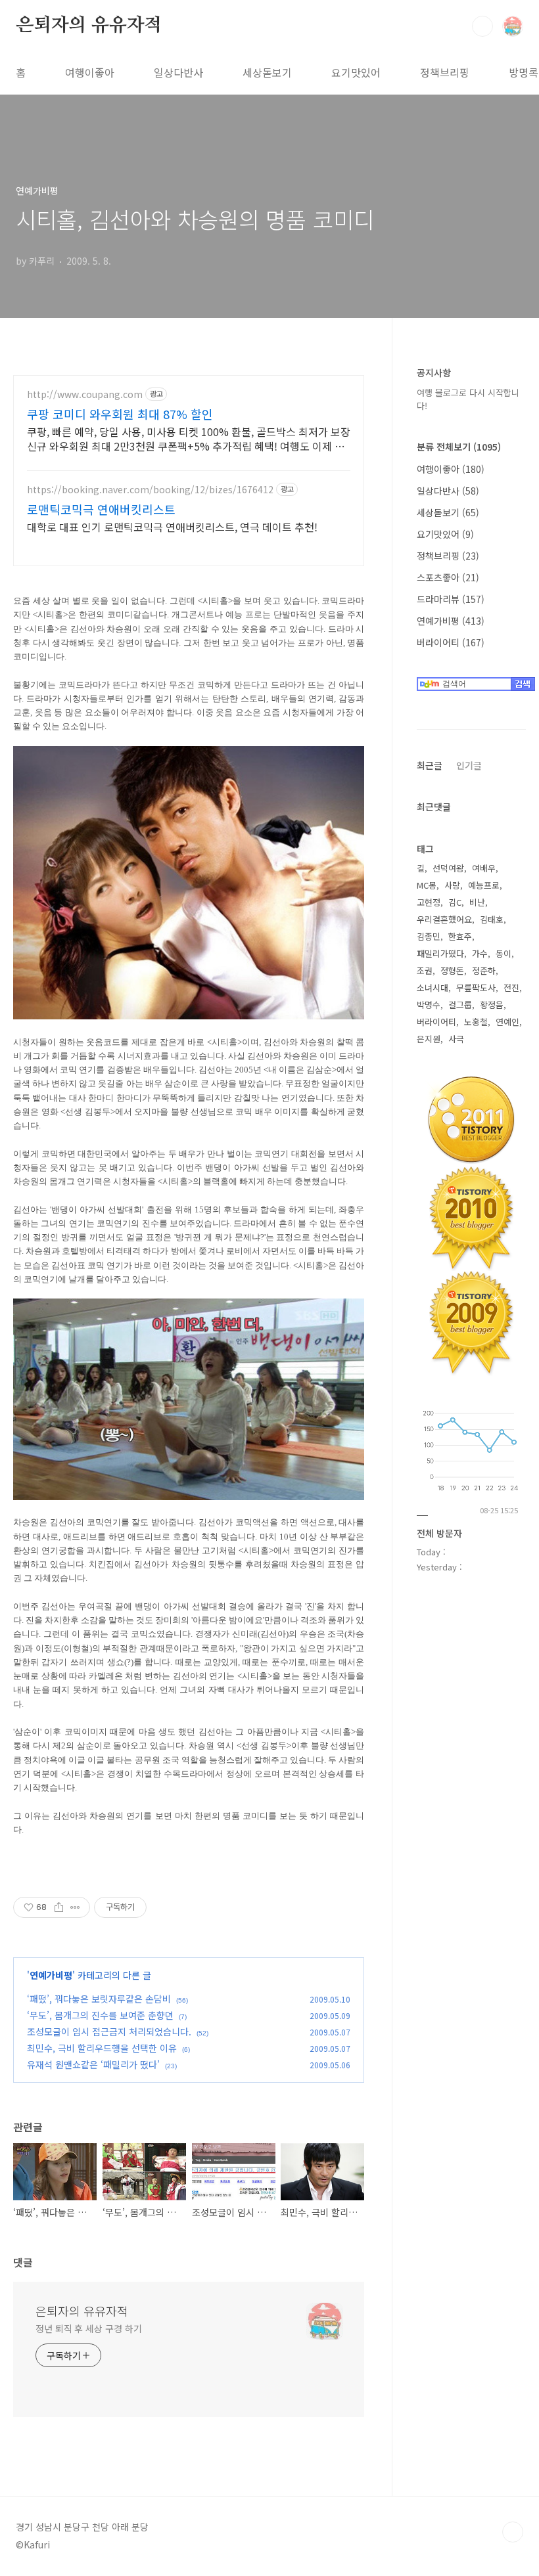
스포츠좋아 (448, 577)
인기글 (469, 765)
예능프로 (484, 885)
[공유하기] (59, 1907)
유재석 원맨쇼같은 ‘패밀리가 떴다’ (93, 2064)
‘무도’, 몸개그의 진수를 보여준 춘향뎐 (100, 2015)
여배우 (484, 868)
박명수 (429, 1005)
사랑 (452, 885)
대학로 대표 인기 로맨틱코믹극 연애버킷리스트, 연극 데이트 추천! (172, 526)
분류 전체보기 (459, 447)
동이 (504, 953)
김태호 (492, 919)
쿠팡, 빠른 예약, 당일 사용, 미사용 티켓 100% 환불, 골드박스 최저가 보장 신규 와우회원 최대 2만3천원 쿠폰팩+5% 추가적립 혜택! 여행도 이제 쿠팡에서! (189, 438)
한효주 (460, 936)
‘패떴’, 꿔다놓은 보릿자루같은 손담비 (99, 1999)
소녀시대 (433, 988)
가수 (480, 953)
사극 (456, 1039)
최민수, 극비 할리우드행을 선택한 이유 (102, 2048)
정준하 (484, 970)
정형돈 (452, 970)
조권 (425, 970)
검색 (482, 26)
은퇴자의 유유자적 (89, 26)
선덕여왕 (448, 868)
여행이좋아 (90, 72)
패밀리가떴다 (440, 953)
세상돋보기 (267, 72)
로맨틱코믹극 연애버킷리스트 (101, 509)
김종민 (429, 936)
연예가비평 (51, 1975)
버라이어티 (451, 642)
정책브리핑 (445, 72)
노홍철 (476, 1022)
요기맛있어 (356, 72)
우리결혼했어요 (444, 919)
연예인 (507, 1022)
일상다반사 (178, 72)
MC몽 (427, 885)
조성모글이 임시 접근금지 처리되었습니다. (109, 2032)
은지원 (429, 1039)
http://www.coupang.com (85, 394)
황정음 (492, 1005)
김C (455, 902)
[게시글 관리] (75, 1907)
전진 (511, 988)
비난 (477, 902)
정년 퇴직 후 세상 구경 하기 (88, 2328)
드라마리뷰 (451, 599)
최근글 (430, 765)
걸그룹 (460, 1005)
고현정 (429, 902)
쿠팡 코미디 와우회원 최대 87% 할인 (120, 414)
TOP (513, 2532)
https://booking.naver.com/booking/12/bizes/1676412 (150, 490)
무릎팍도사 (476, 988)
